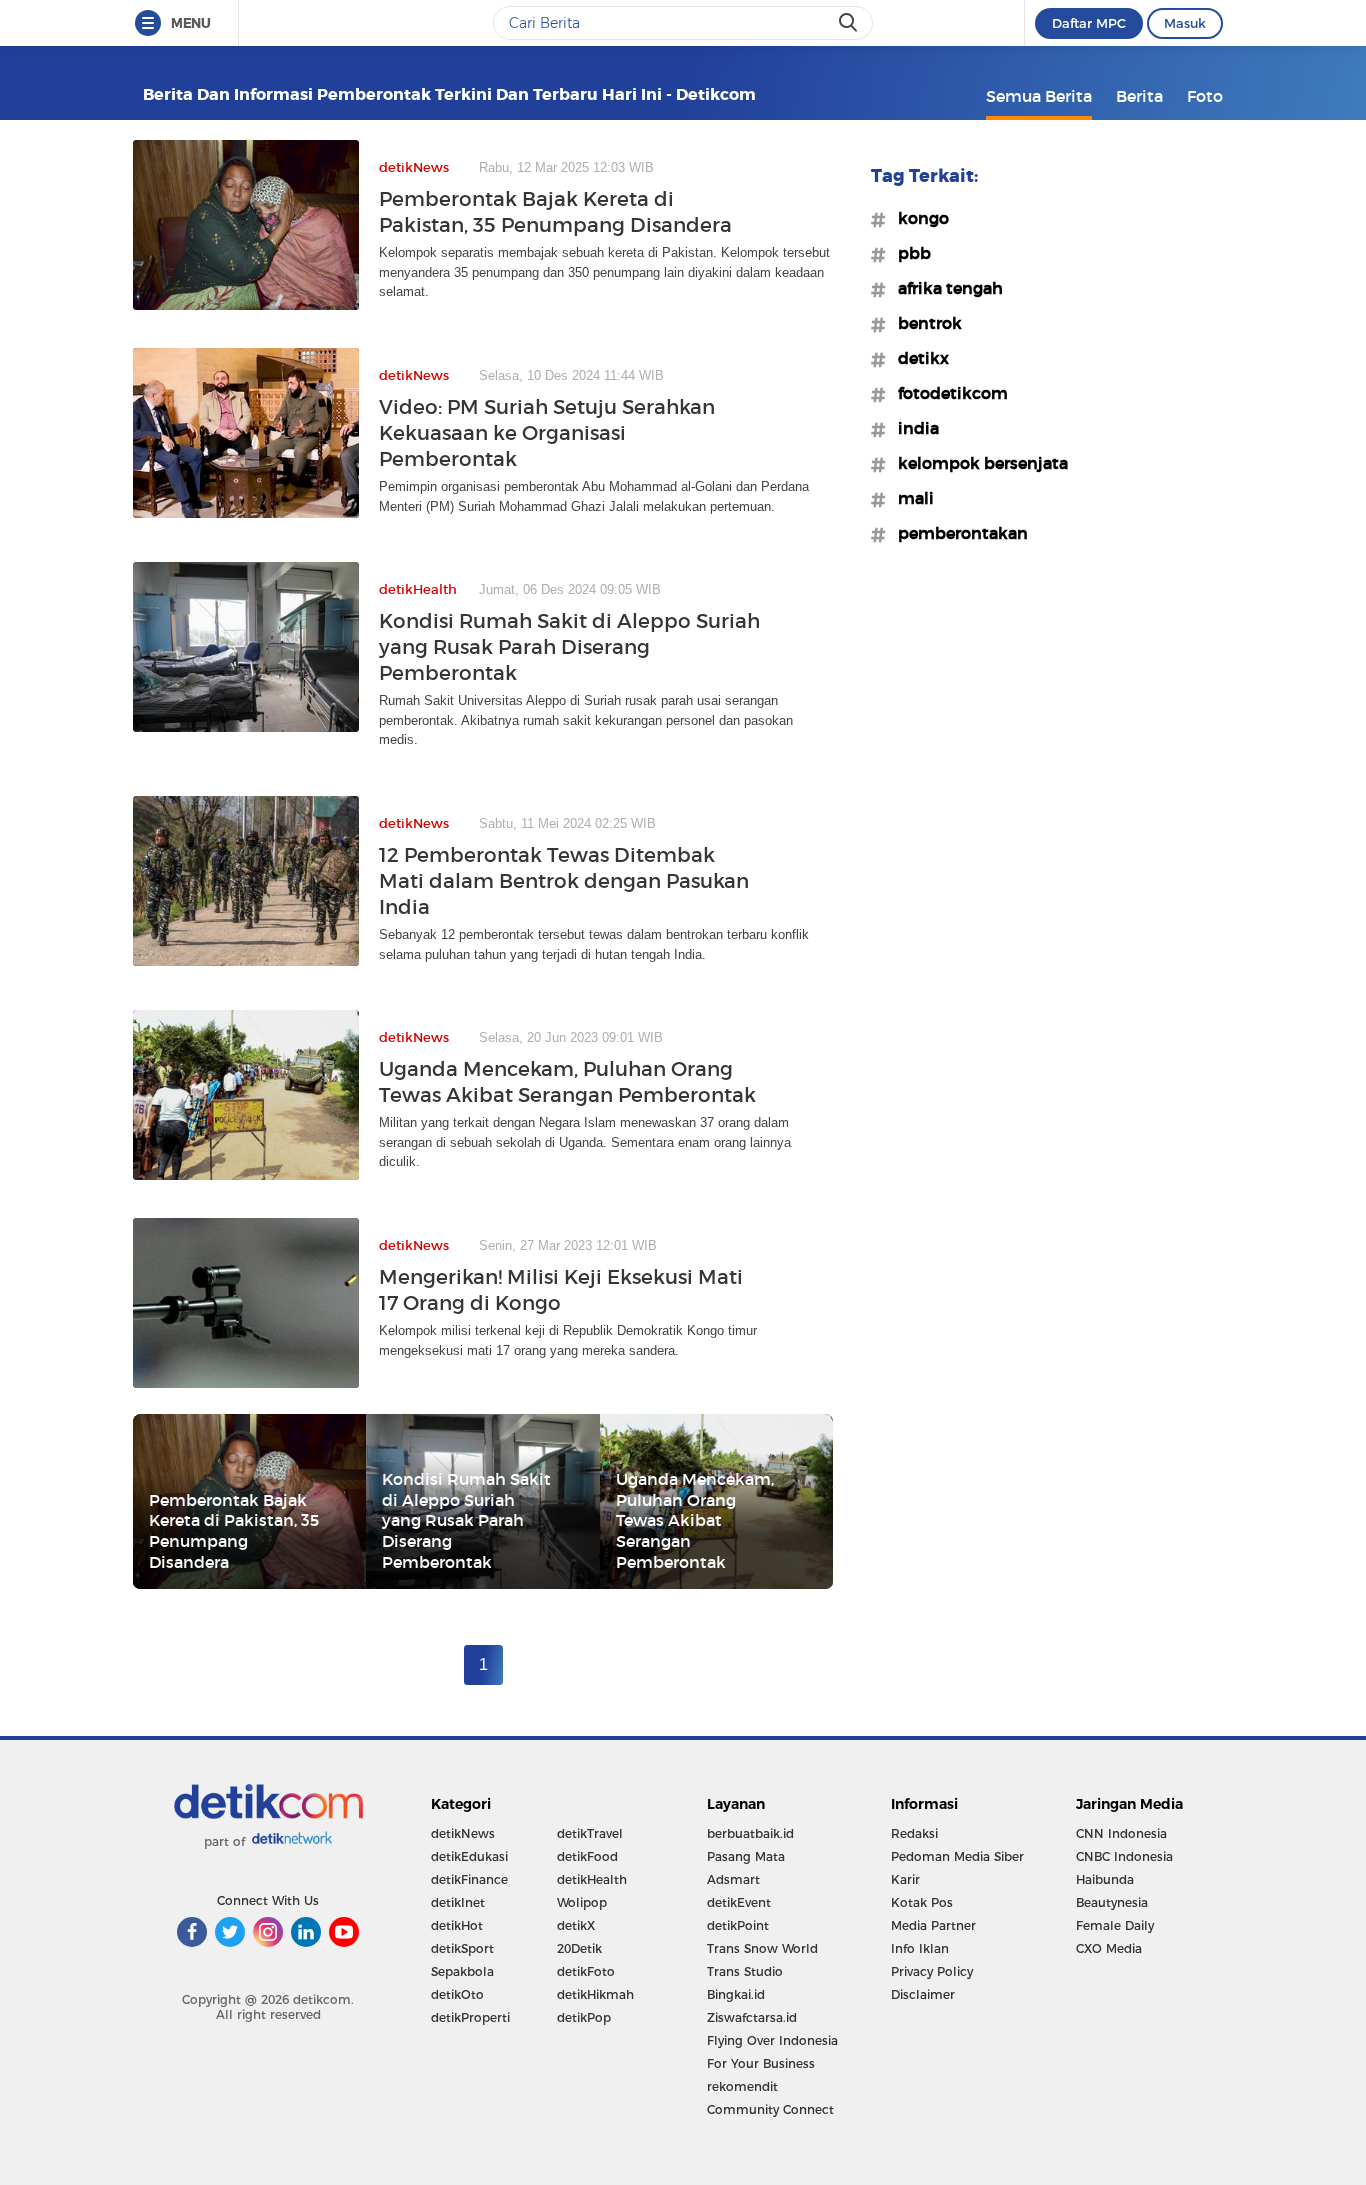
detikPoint (738, 1925)
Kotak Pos (922, 1902)
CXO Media (1109, 1948)
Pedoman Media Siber (957, 1856)
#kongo (917, 218)
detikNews (463, 1833)
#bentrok (924, 323)
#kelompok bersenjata (977, 463)
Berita (1139, 96)
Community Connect (770, 2109)
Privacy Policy (932, 1971)
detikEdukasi (469, 1856)
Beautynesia (1112, 1902)
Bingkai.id (736, 1994)
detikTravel (590, 1833)
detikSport (462, 1948)
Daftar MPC (1089, 23)
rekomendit (742, 2086)
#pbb (908, 253)
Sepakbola (462, 1971)
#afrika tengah (944, 288)
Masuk (1185, 23)
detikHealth (592, 1879)
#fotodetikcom (947, 393)
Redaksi (914, 1833)
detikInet (458, 1902)
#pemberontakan (957, 533)
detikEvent (739, 1902)
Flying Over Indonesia (772, 2040)
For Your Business (761, 2063)
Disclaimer (923, 1994)
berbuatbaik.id (750, 1833)
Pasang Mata (746, 1856)
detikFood (587, 1856)
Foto (1205, 96)
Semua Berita (1039, 96)
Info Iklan (920, 1948)
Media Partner (933, 1925)
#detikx (917, 358)
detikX (576, 1925)
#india (912, 428)
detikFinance (469, 1879)
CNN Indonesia (1121, 1833)
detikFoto (586, 1971)
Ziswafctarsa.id (752, 2017)
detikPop (584, 2017)
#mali (910, 498)
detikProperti (470, 2017)
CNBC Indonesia (1124, 1856)
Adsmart (733, 1879)
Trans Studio (745, 1971)
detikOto (457, 1994)
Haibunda (1105, 1879)
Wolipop (582, 1902)
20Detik (579, 1948)
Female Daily (1115, 1925)
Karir (905, 1879)
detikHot (457, 1925)
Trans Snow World (762, 1948)
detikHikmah (595, 1994)
